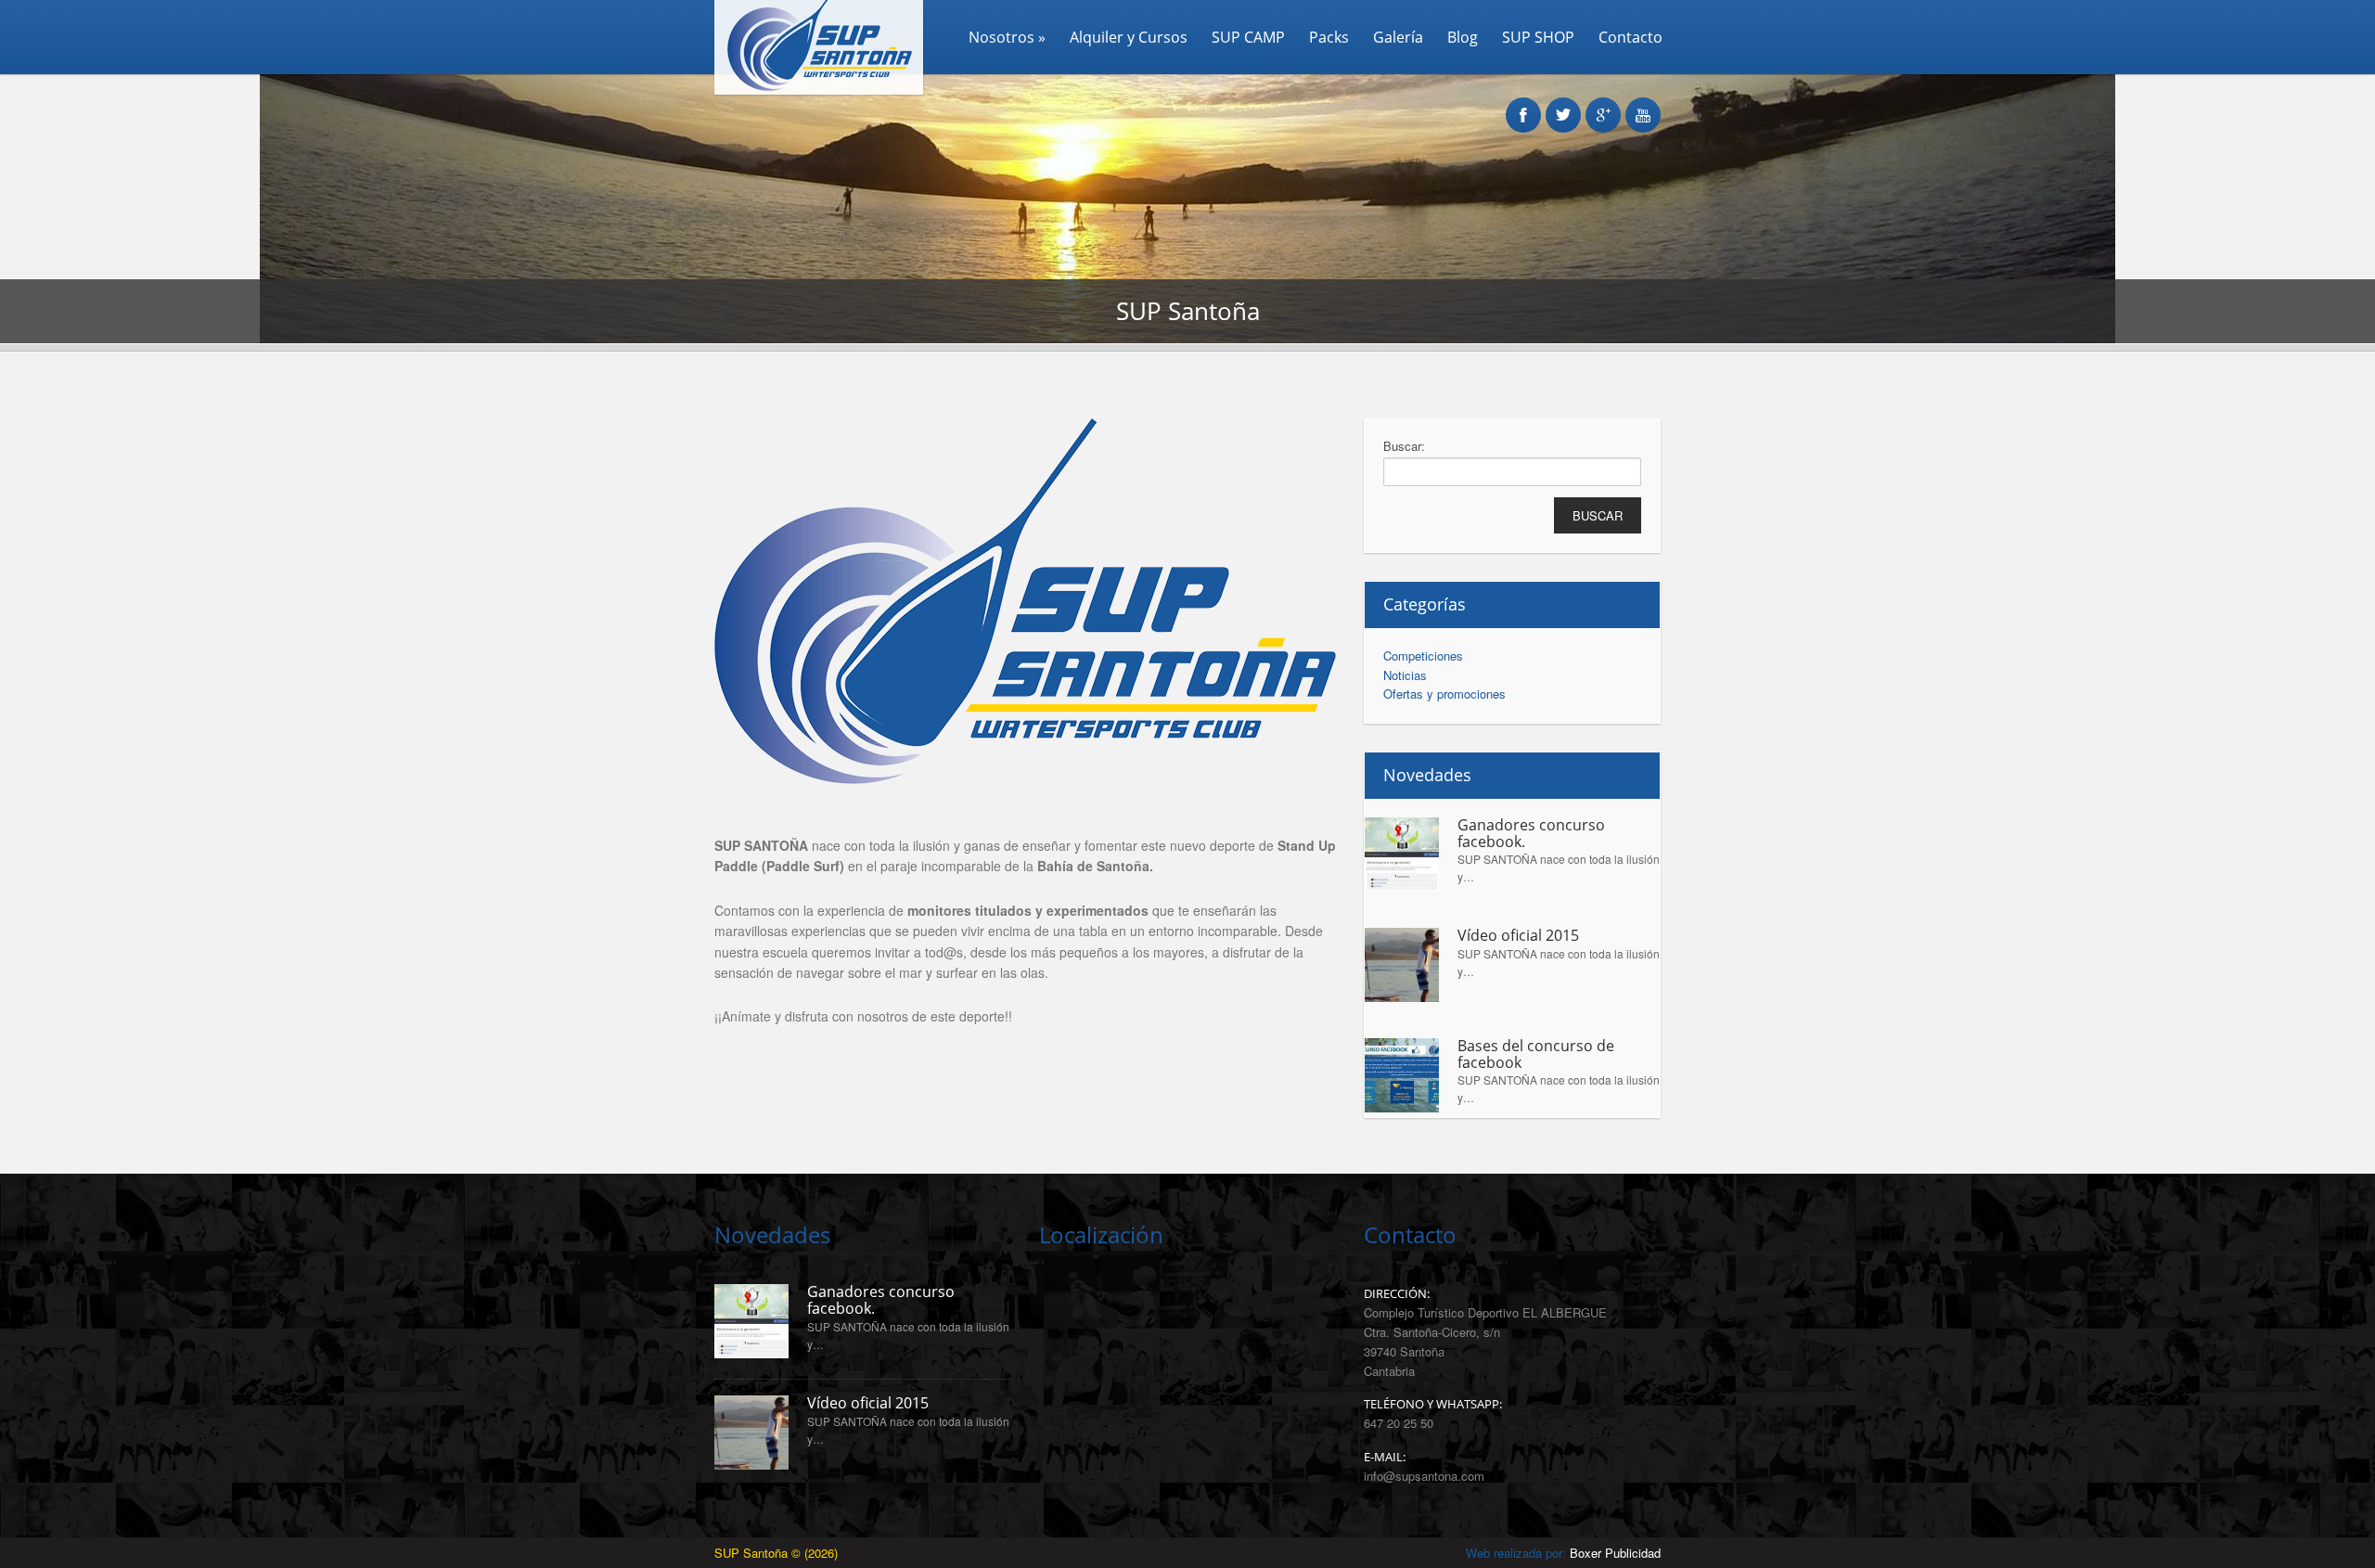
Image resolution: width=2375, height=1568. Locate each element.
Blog (1463, 37)
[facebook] (1523, 105)
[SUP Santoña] (812, 90)
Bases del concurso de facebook (1536, 1054)
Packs (1329, 37)
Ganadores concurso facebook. (1531, 834)
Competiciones (1423, 655)
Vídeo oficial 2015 (1518, 936)
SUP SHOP (1538, 37)
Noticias (1405, 675)
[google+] (1603, 105)
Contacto (1630, 37)
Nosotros (1007, 37)
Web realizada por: (1563, 1553)
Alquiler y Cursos (1129, 37)
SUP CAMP (1248, 37)
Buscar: (1404, 446)
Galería (1398, 37)
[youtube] (1643, 105)
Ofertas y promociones (1444, 694)
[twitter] (1563, 105)
